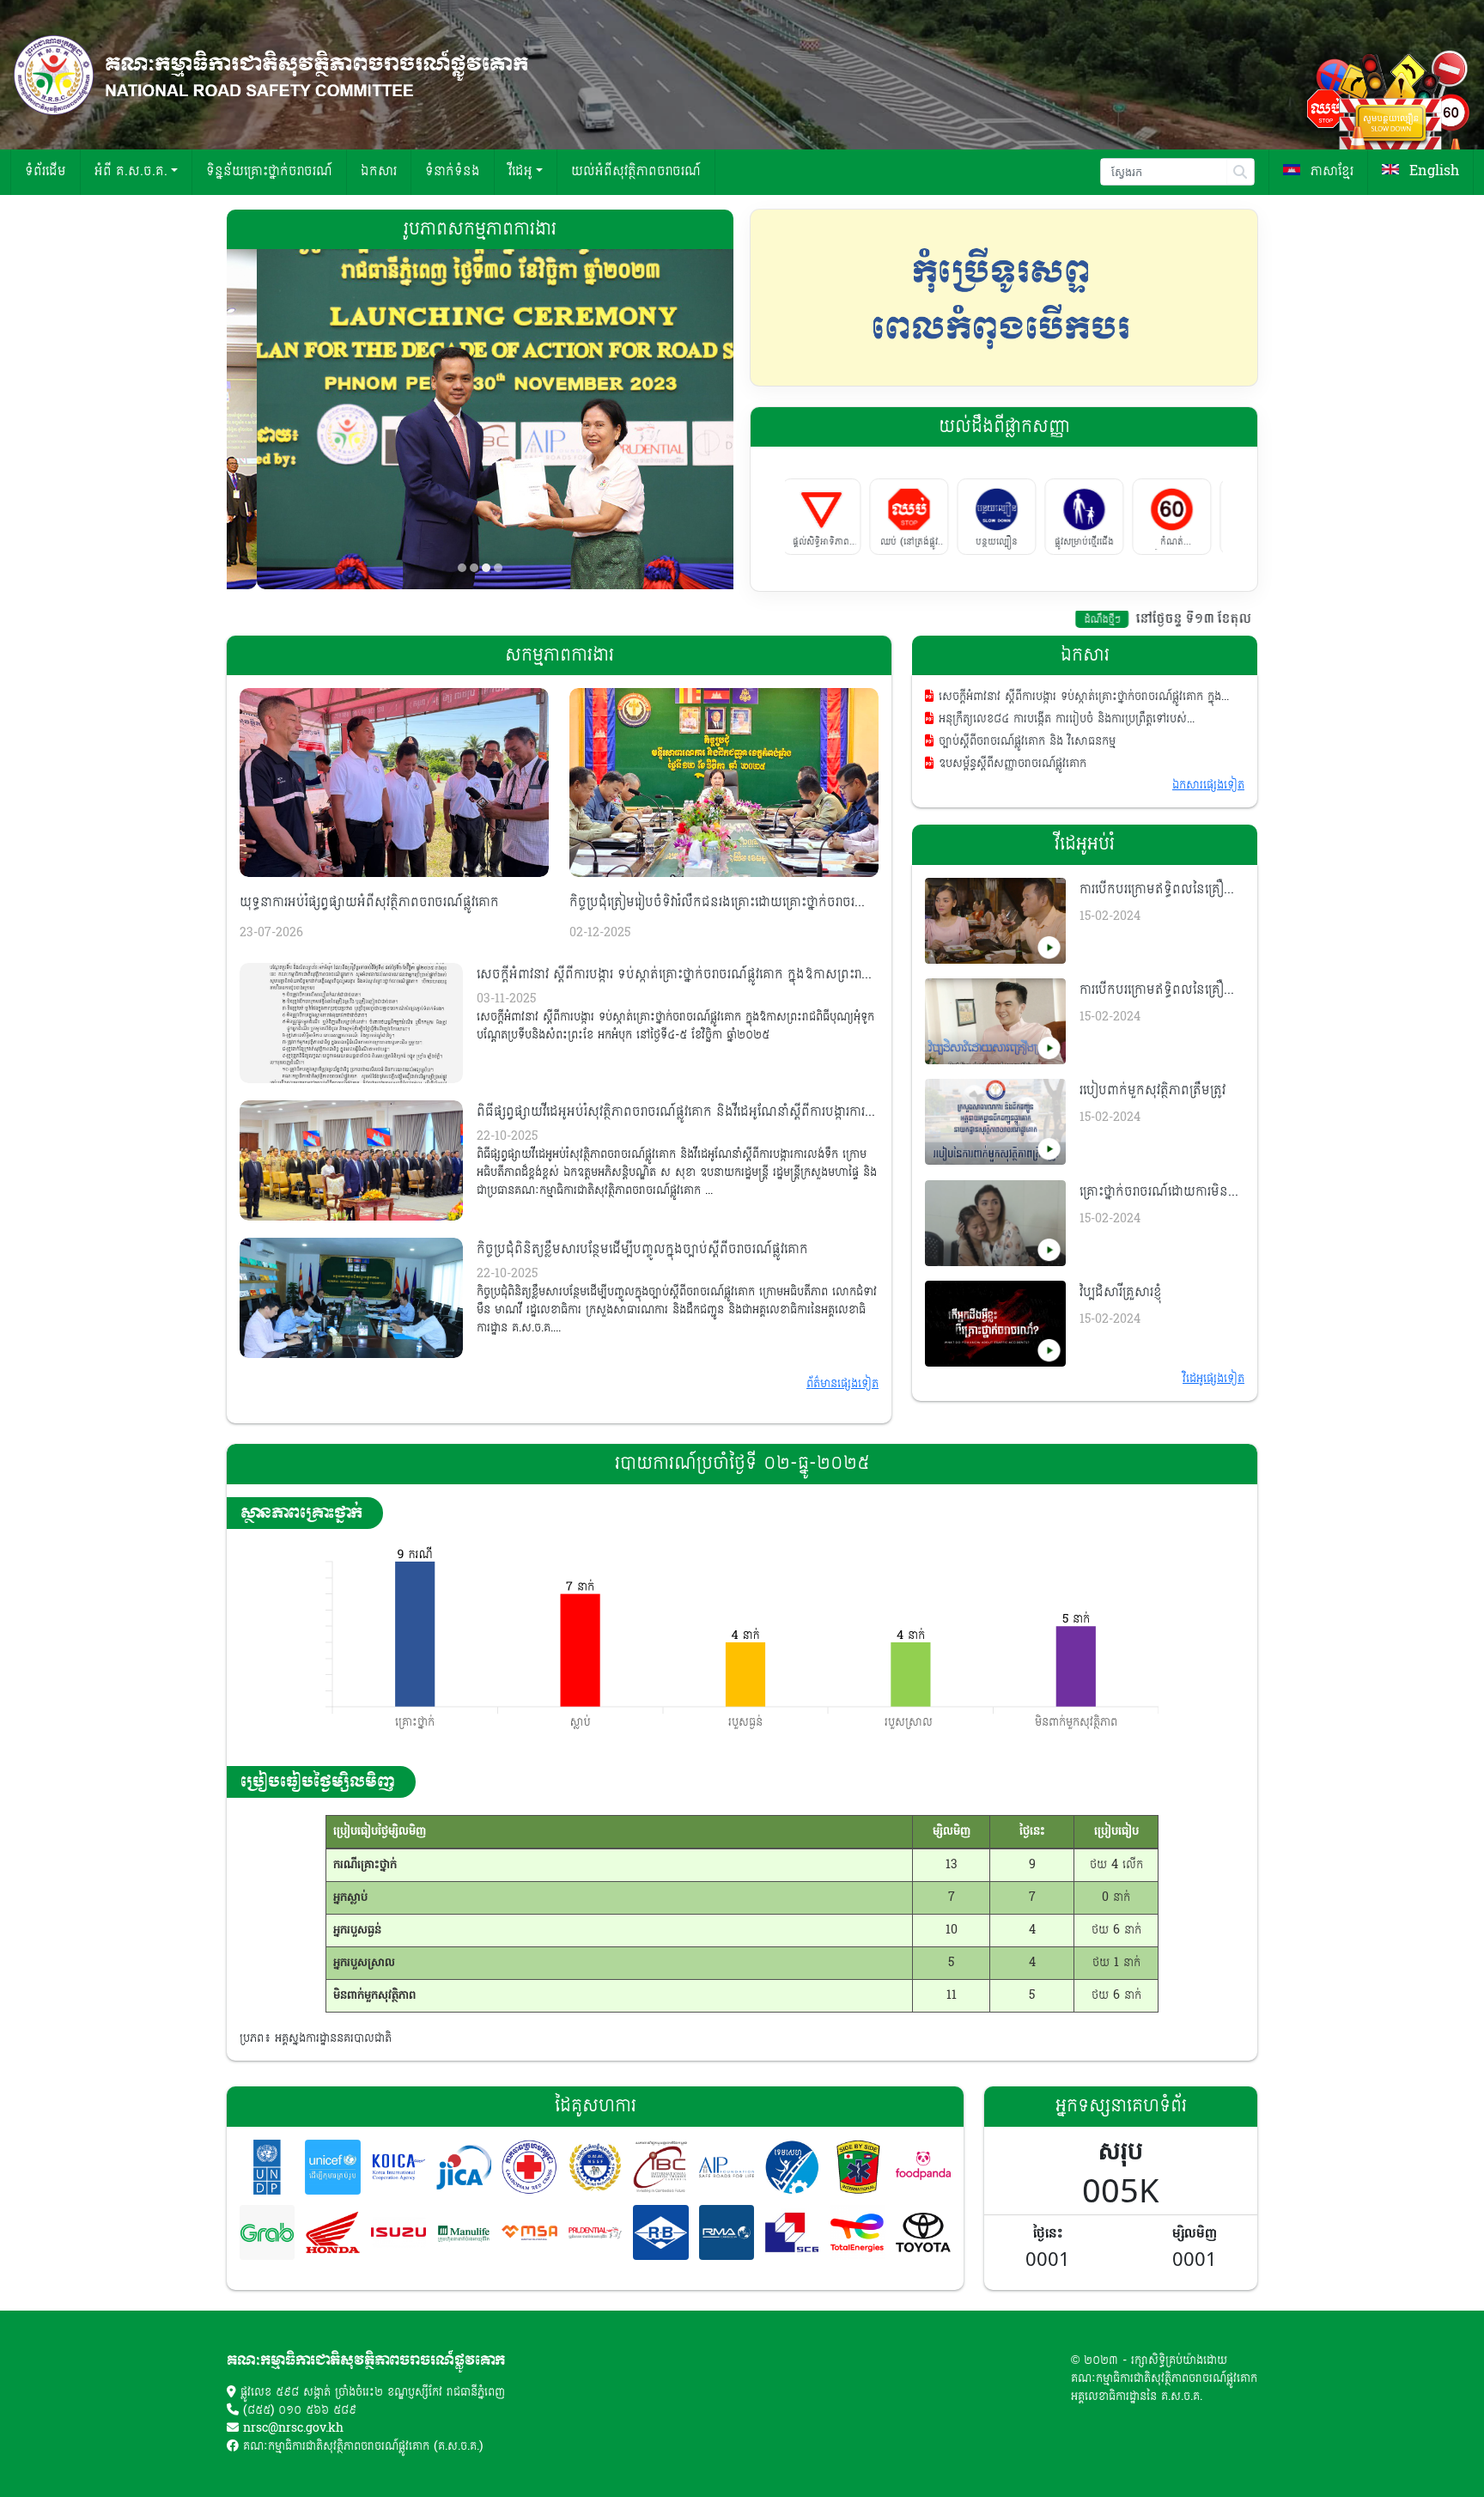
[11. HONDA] (332, 2232)
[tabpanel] (480, 419)
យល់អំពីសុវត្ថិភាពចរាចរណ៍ (636, 171)
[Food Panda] (923, 2167)
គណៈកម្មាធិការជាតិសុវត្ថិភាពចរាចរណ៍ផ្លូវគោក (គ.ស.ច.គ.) (363, 2446)
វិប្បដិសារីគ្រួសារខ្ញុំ (1121, 1292)
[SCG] (792, 2232)
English (1432, 171)
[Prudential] (595, 2232)
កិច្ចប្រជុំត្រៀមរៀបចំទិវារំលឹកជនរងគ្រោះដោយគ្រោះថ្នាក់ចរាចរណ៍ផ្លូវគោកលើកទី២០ (720, 903)
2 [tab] (474, 568)
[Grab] (267, 2232)
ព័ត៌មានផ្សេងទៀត (842, 1384)
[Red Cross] (529, 2167)
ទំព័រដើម (46, 171)
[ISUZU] (398, 2232)
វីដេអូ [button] (520, 171)
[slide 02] (480, 419)
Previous (772, 297)
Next (1236, 297)
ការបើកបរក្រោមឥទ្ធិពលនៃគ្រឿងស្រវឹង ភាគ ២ (1156, 990)
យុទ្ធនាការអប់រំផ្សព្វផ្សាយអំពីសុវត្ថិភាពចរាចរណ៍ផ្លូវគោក (369, 902)
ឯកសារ (379, 171)
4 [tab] (498, 568)
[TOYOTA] (923, 2232)
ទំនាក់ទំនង (453, 171)
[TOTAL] (857, 2232)
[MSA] (529, 2232)
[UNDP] (267, 2167)
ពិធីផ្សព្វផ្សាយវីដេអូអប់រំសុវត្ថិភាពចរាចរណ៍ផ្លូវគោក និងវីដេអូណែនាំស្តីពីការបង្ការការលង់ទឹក (671, 1112)
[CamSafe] (792, 2167)
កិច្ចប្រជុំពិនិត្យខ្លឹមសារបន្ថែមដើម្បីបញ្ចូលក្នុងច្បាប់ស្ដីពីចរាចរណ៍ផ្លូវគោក (642, 1249)
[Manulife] (464, 2232)
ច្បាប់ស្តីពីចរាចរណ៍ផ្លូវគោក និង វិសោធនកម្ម (1025, 742)
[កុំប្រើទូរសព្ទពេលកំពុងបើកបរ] (1004, 298)
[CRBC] (660, 2232)
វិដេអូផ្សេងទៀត (1213, 1379)
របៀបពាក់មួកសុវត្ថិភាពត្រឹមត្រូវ (1153, 1090)
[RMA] (727, 2232)
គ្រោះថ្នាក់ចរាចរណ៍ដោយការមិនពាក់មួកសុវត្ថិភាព (1154, 1192)
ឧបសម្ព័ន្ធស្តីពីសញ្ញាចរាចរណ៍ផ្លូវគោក (1010, 764)
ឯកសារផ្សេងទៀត (1208, 785)
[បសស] (595, 2167)
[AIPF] (727, 2167)
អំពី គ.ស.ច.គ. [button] (131, 171)
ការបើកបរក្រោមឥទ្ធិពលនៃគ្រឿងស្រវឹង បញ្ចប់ (1156, 890)
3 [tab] (486, 568)
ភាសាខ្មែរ (1330, 171)
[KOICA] (398, 2167)
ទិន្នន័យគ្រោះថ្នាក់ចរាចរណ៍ (269, 171)
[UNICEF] (332, 2167)
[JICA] (464, 2167)
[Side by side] (857, 2167)
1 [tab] (462, 568)
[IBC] (660, 2167)
